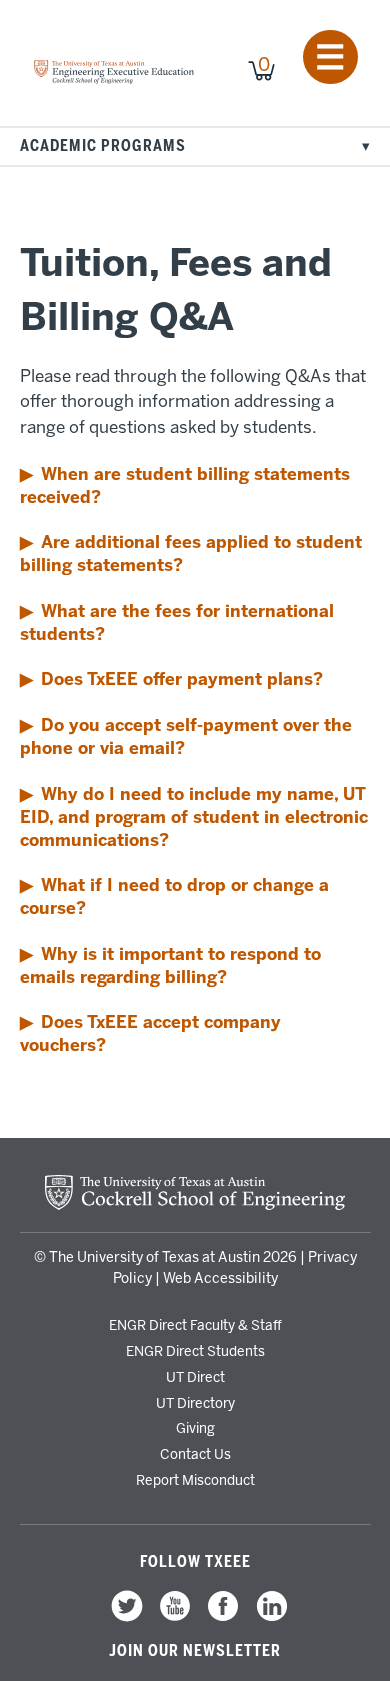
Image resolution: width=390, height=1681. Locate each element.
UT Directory (195, 1403)
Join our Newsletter (195, 1651)
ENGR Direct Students (195, 1351)
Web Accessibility (220, 1278)
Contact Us (195, 1454)
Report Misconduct (195, 1480)
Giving (195, 1428)
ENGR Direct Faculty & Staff (195, 1325)
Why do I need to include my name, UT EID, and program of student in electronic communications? (194, 817)
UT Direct (195, 1377)
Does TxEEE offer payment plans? (182, 679)
